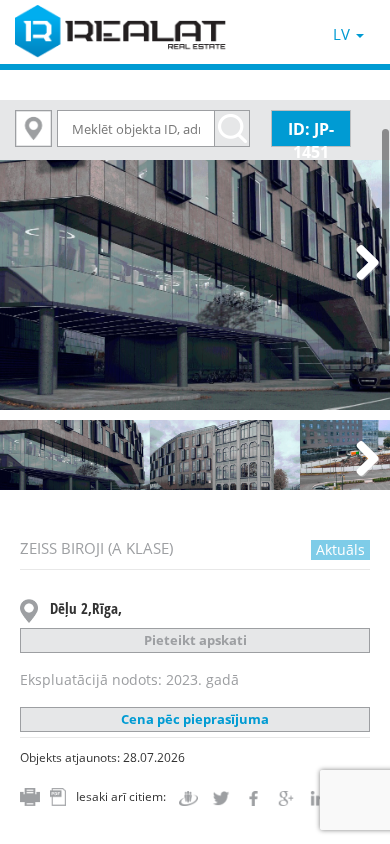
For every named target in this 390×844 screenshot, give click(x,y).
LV (343, 34)
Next (360, 264)
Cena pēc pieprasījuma (195, 719)
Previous (30, 264)
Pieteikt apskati (195, 640)
